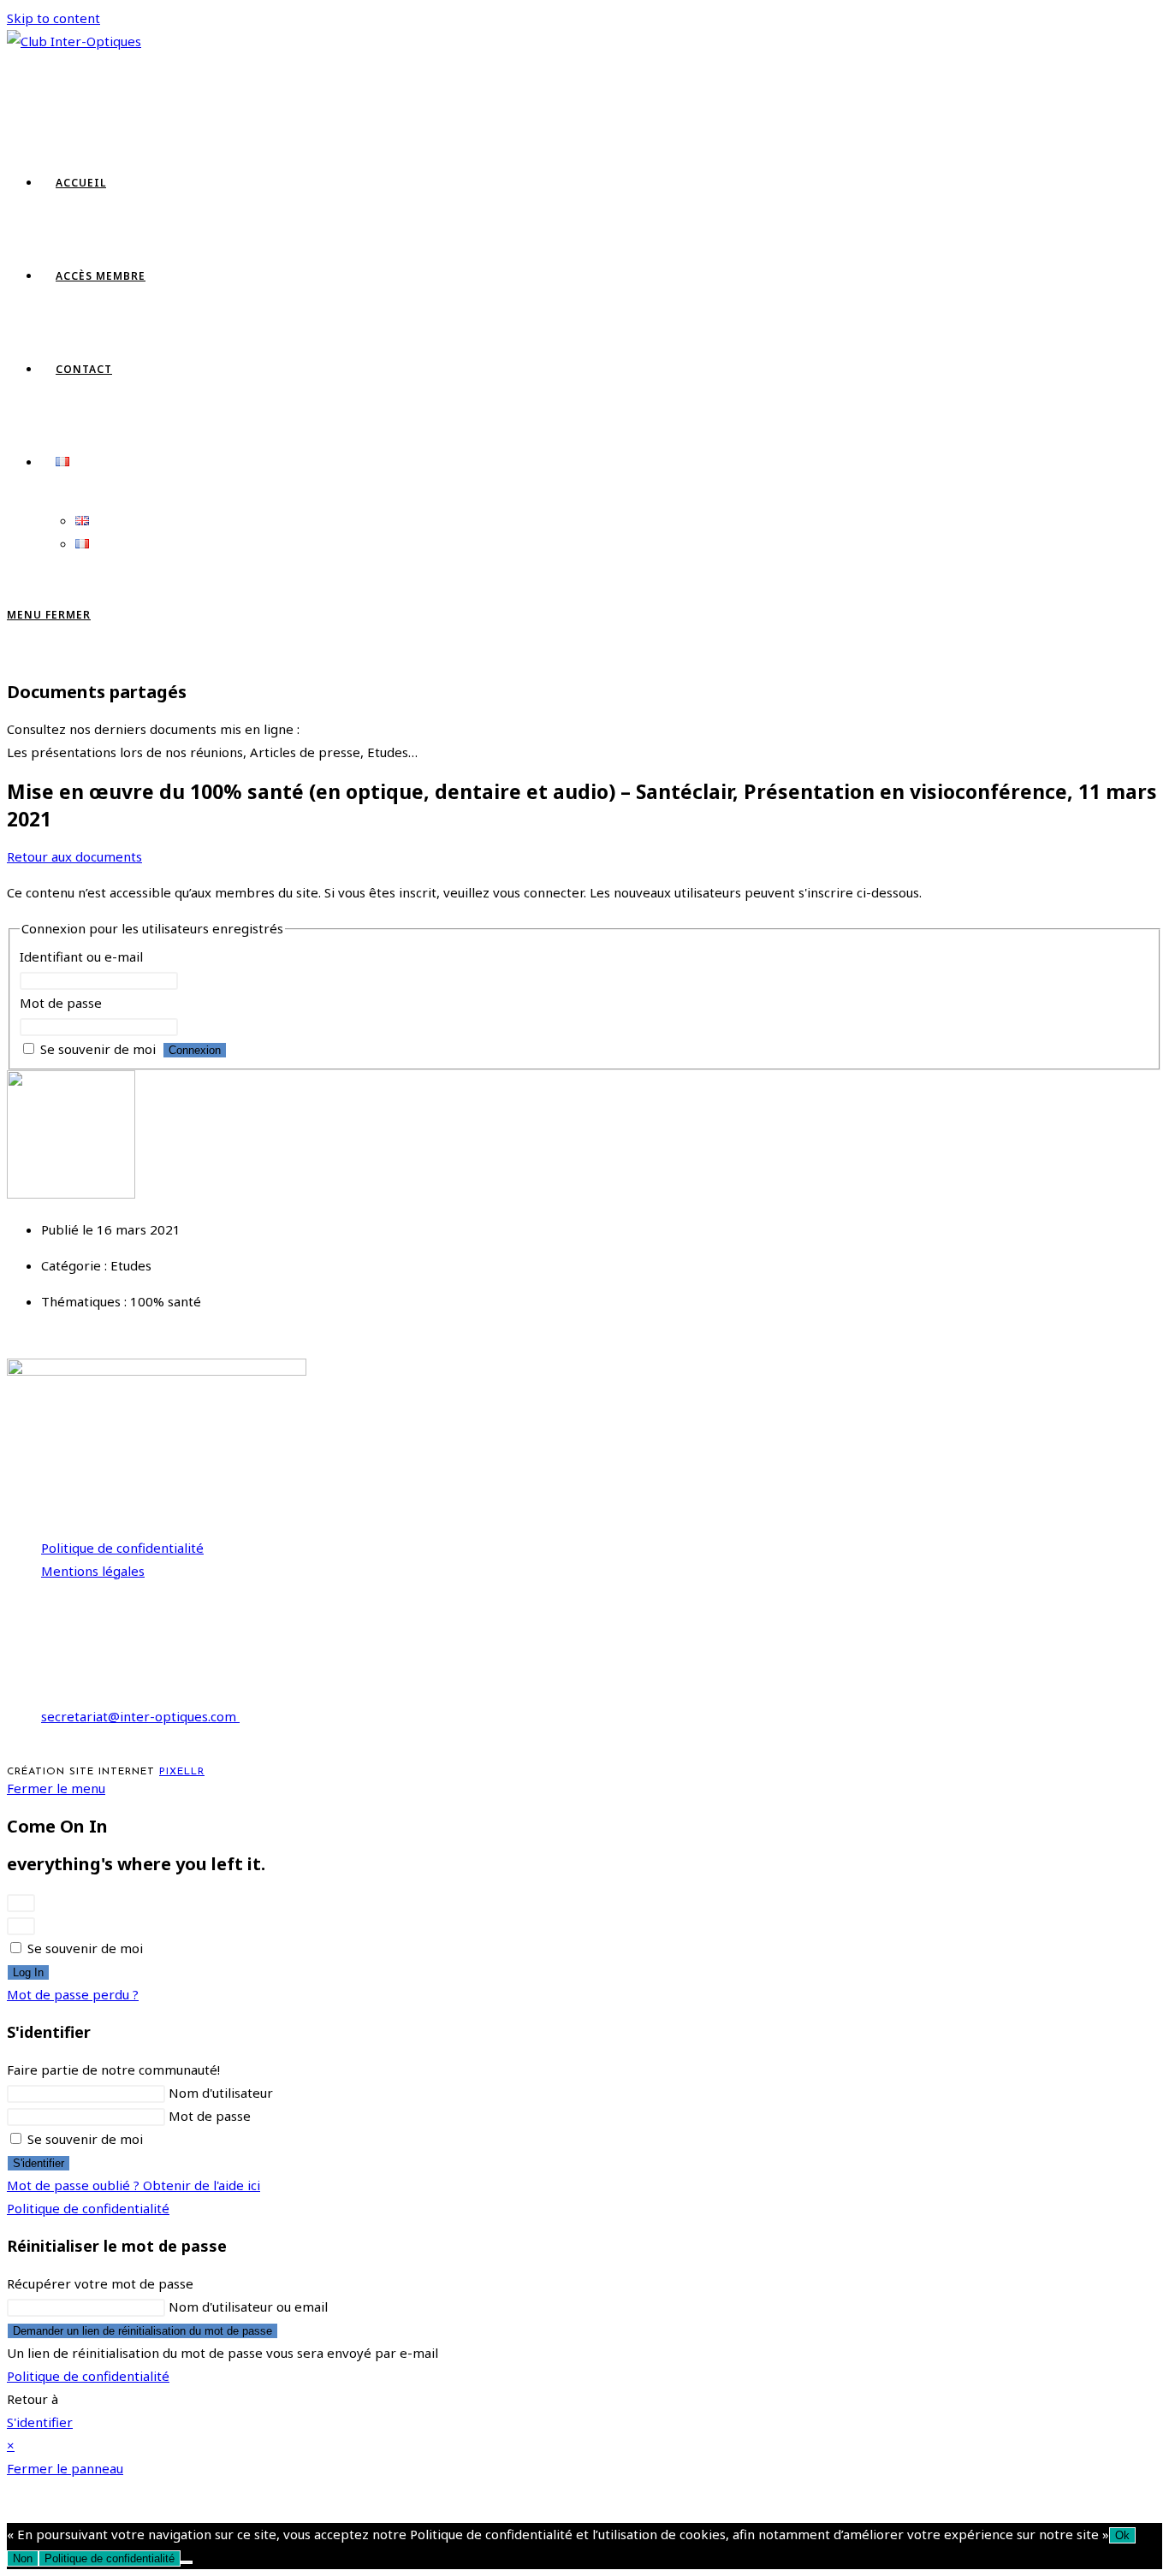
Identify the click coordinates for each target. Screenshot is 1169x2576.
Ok (1122, 2535)
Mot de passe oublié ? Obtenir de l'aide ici (134, 2185)
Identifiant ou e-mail (81, 956)
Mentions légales (93, 1571)
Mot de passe (61, 1003)
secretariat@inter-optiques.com (140, 1716)
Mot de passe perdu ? (73, 1994)
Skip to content (53, 18)
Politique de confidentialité (122, 1548)
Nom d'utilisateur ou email (248, 2307)
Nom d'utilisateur (221, 2093)
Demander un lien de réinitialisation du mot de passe (142, 2331)
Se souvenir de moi (98, 1049)
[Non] (187, 2562)
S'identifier (39, 2163)
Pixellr (182, 1772)
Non (23, 2558)
